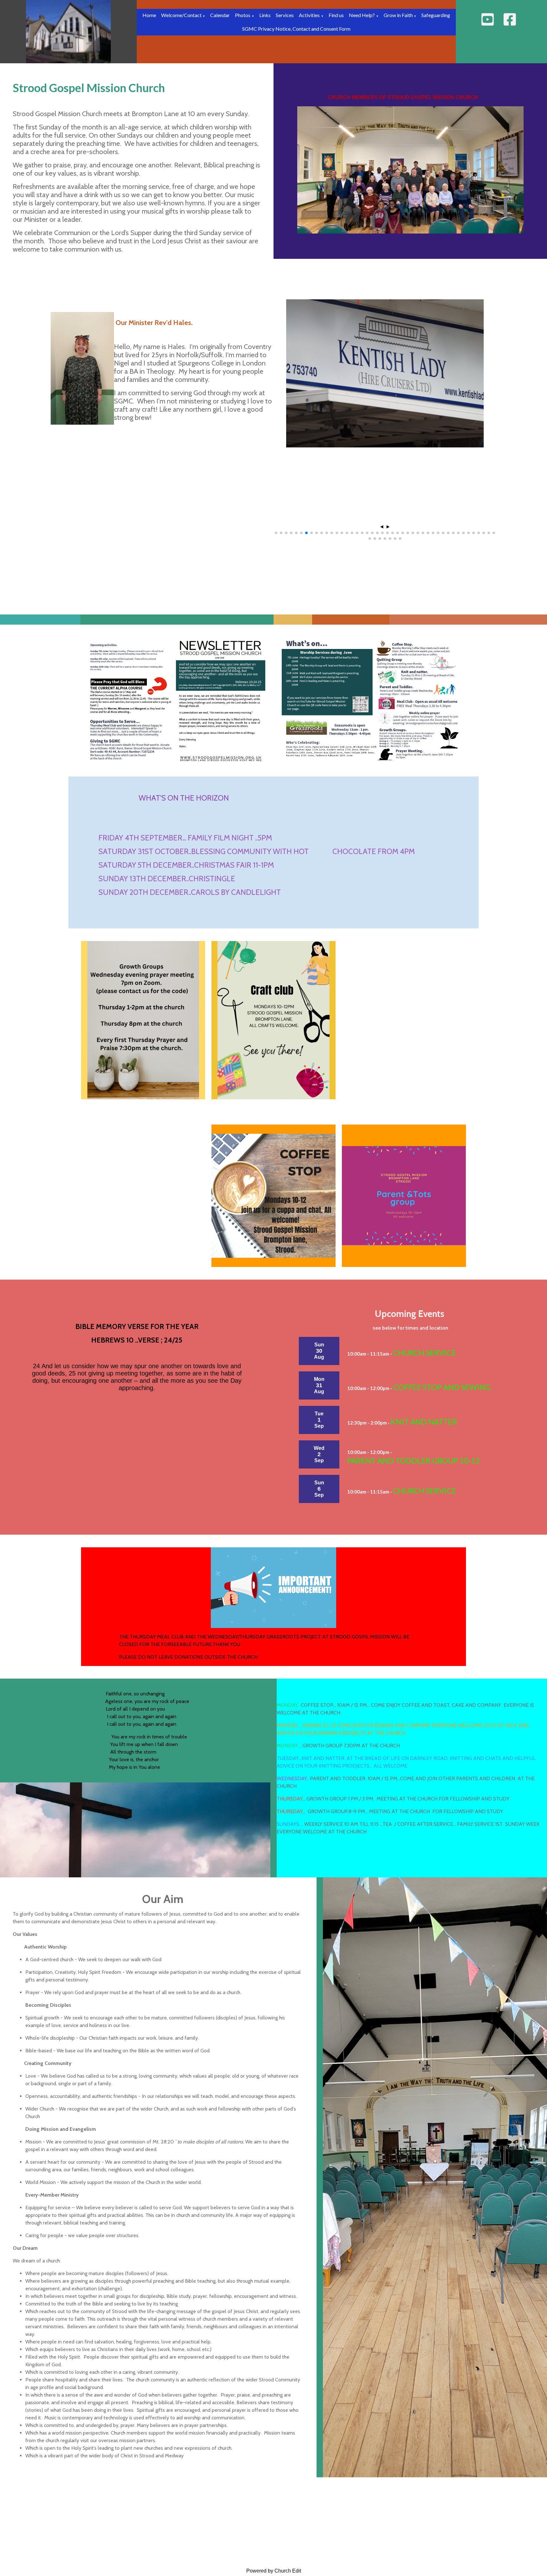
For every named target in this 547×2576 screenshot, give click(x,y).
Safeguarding (436, 15)
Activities (309, 15)
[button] (276, 533)
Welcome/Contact (182, 15)
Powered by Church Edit (274, 2571)
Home (149, 15)
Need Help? (362, 15)
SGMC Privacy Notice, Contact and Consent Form (296, 29)
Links (265, 15)
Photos (243, 15)
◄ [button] (382, 527)
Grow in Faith (399, 15)
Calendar (220, 15)
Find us (336, 15)
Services (285, 15)
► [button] (388, 527)
